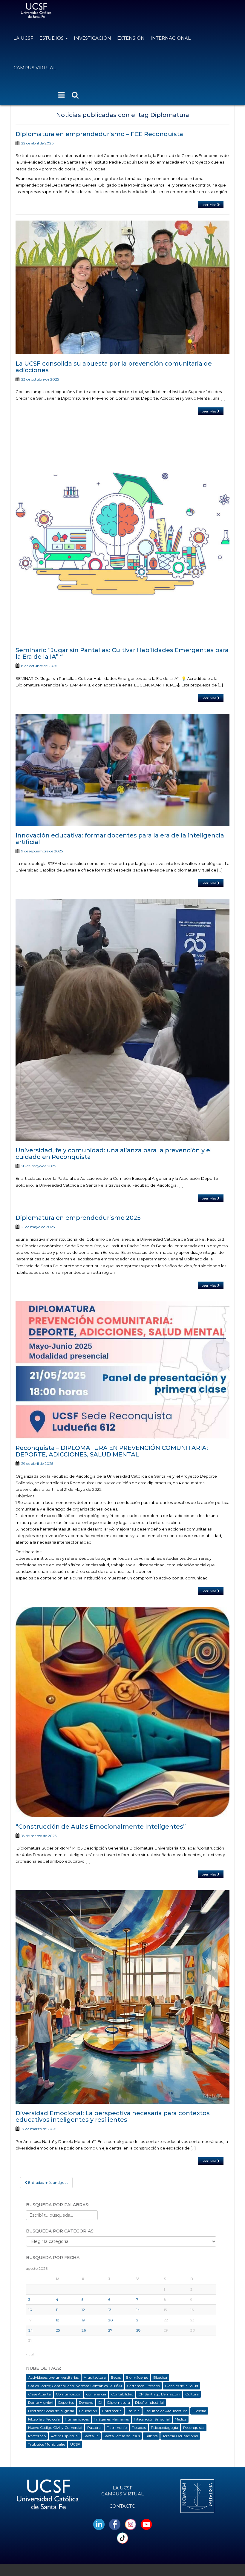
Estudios (52, 38)
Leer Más (209, 205)
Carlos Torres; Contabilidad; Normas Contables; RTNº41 (75, 2386)
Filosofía (199, 2411)
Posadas (139, 2428)
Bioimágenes (137, 2377)
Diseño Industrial (149, 2402)
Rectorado (37, 2436)
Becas (116, 2377)
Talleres (151, 2436)
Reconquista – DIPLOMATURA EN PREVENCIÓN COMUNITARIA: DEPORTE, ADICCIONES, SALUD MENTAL (112, 1451)
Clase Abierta (39, 2394)
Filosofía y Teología (44, 2419)
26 (84, 2330)
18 (58, 2320)
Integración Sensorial (152, 2419)
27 (110, 2330)
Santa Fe (91, 2436)
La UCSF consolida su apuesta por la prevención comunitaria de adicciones (114, 367)
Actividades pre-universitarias (53, 2377)
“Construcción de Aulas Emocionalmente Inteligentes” (101, 1827)
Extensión (131, 38)
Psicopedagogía (164, 2428)
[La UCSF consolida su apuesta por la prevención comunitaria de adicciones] (122, 287)
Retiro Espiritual (65, 2436)
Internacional (171, 38)
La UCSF (23, 38)
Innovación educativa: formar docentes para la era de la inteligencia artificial (120, 839)
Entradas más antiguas (48, 2182)
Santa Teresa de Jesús (122, 2436)
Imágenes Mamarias (111, 2419)
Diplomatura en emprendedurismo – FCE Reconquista (99, 134)
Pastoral (94, 2428)
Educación (88, 2411)
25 (58, 2330)
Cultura (192, 2394)
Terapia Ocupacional (180, 2436)
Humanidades (77, 2419)
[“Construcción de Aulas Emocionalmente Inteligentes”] (122, 1712)
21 (138, 2320)
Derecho (86, 2402)
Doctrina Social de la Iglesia (51, 2411)
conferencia (96, 2394)
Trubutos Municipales (47, 2444)
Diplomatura (119, 2402)
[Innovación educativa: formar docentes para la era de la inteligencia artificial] (122, 770)
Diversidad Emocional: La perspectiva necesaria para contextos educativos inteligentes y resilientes (113, 2116)
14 (138, 2310)
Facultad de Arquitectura (166, 2411)
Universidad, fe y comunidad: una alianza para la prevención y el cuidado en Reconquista (114, 1154)
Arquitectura (95, 2377)
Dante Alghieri (41, 2402)
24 (31, 2330)
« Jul (30, 2354)
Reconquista (194, 2428)
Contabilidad (122, 2394)
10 (30, 2310)
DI (100, 2402)
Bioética (160, 2377)
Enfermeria (112, 2411)
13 (110, 2310)
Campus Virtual (35, 68)
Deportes (66, 2402)
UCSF (75, 2444)
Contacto (122, 2506)
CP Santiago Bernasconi (159, 2394)
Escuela (133, 2411)
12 (83, 2310)
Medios (181, 2419)
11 (57, 2310)
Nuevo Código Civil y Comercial (55, 2428)
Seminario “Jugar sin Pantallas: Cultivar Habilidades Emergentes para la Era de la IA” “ (122, 653)
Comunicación (69, 2394)
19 (83, 2320)
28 (138, 2330)
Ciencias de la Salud (182, 2386)
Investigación (92, 38)
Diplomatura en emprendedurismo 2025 (78, 1218)
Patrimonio (117, 2428)
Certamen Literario (143, 2386)
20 (111, 2320)
